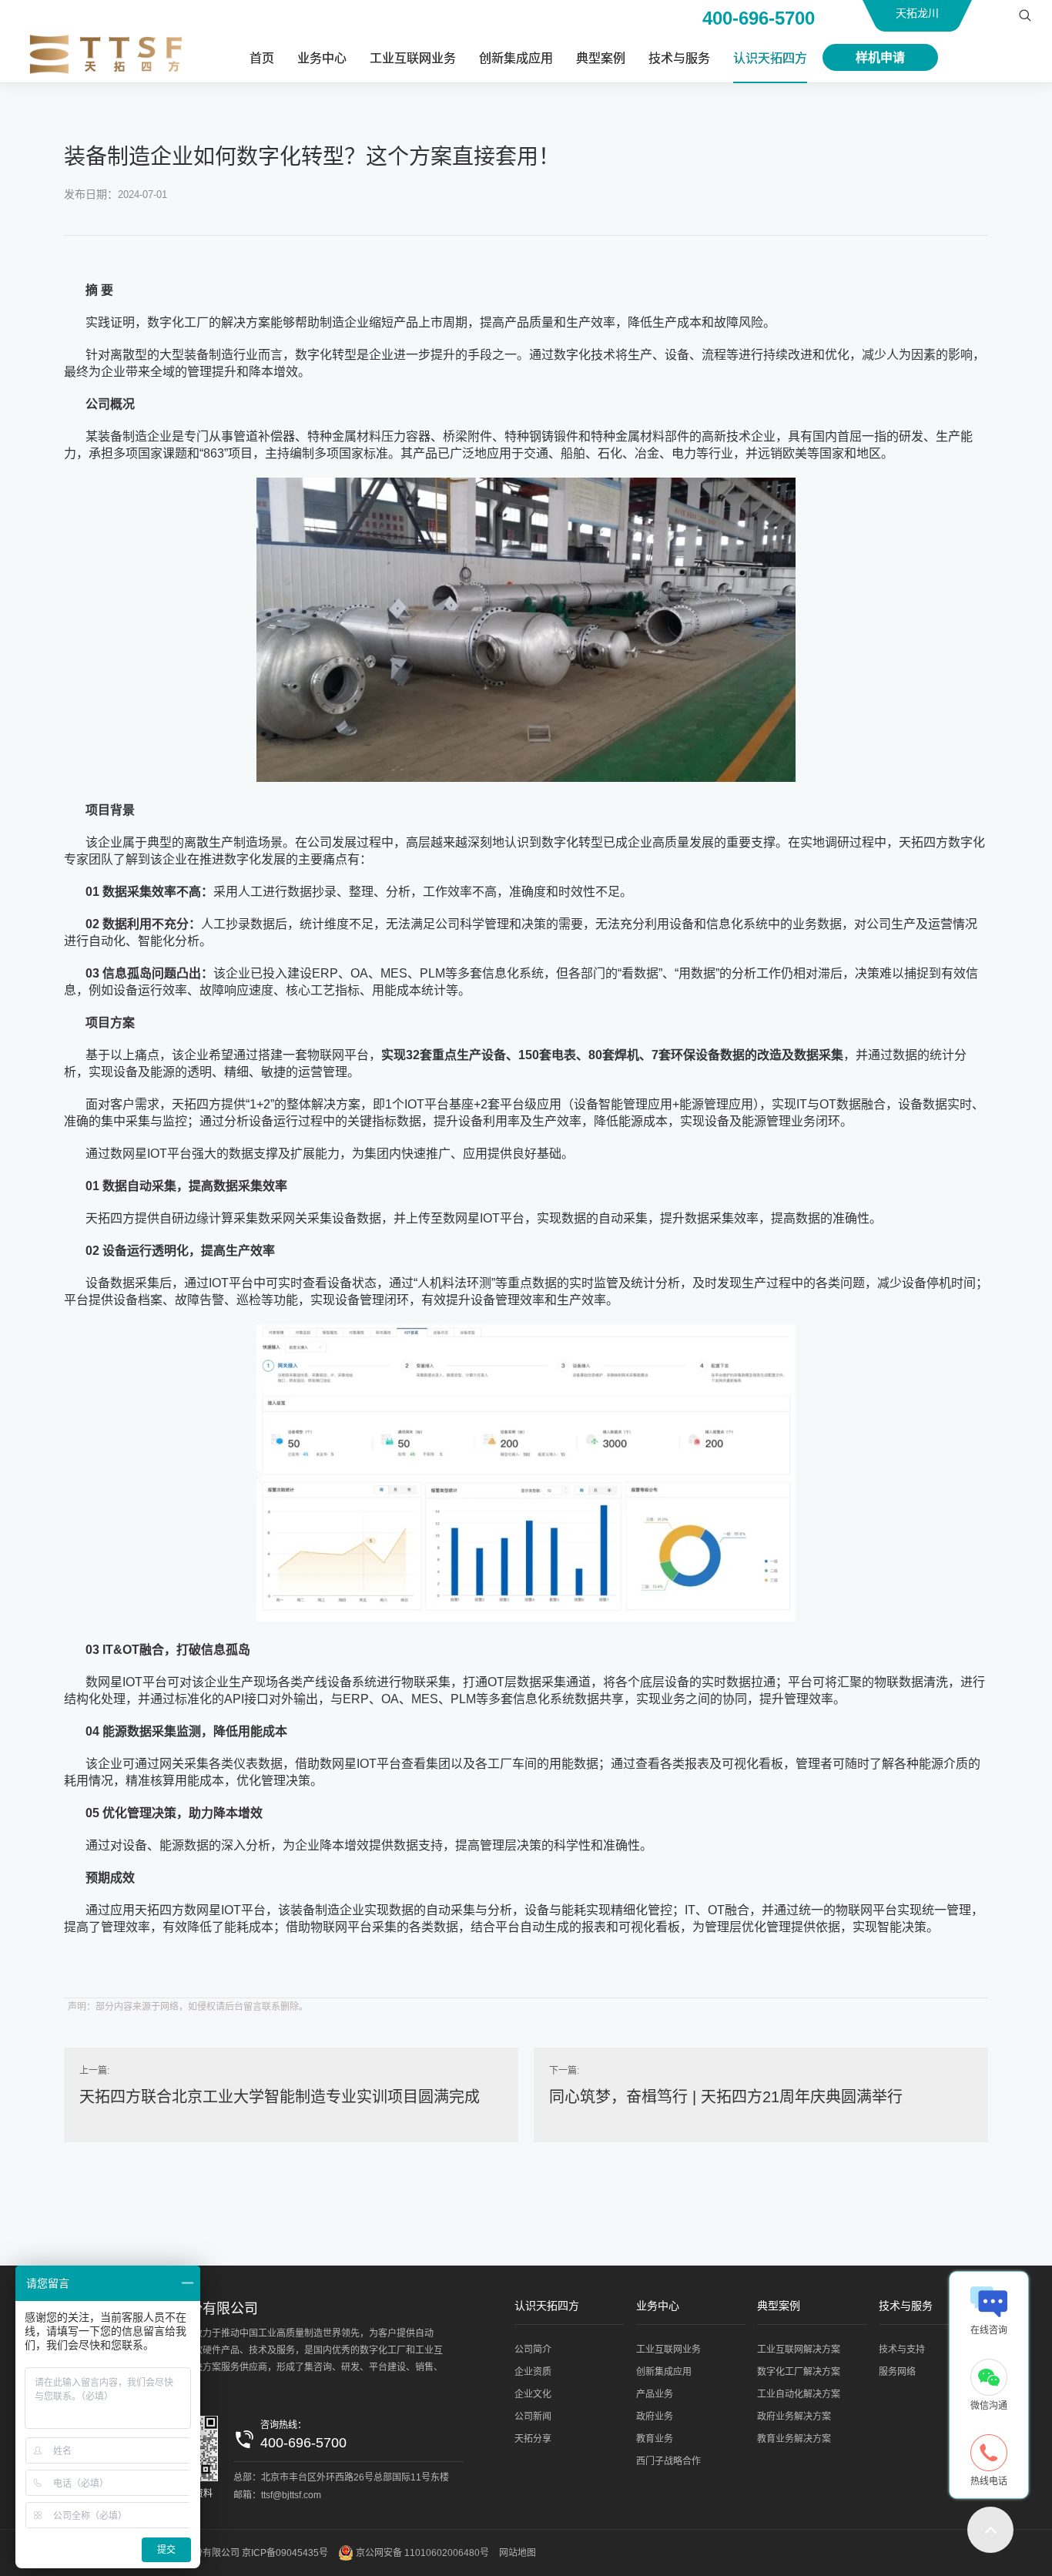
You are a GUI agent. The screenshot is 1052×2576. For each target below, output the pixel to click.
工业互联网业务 (413, 58)
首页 (262, 58)
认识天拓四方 (770, 58)
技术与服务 (679, 58)
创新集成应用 (516, 58)
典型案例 (601, 58)
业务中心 (322, 58)
